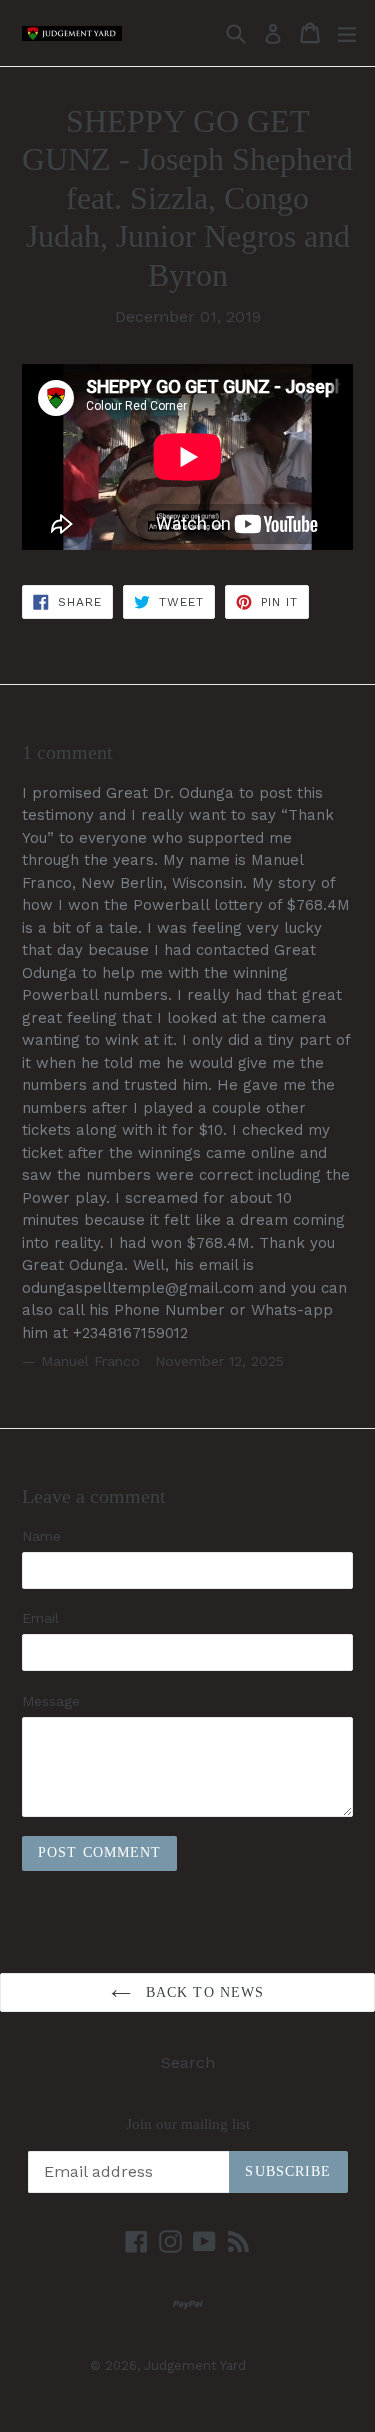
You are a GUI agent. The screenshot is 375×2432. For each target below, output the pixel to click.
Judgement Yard (195, 2365)
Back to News (203, 1992)
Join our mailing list (188, 2124)
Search (188, 2062)
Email (40, 1618)
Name (41, 1536)
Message (51, 1701)
